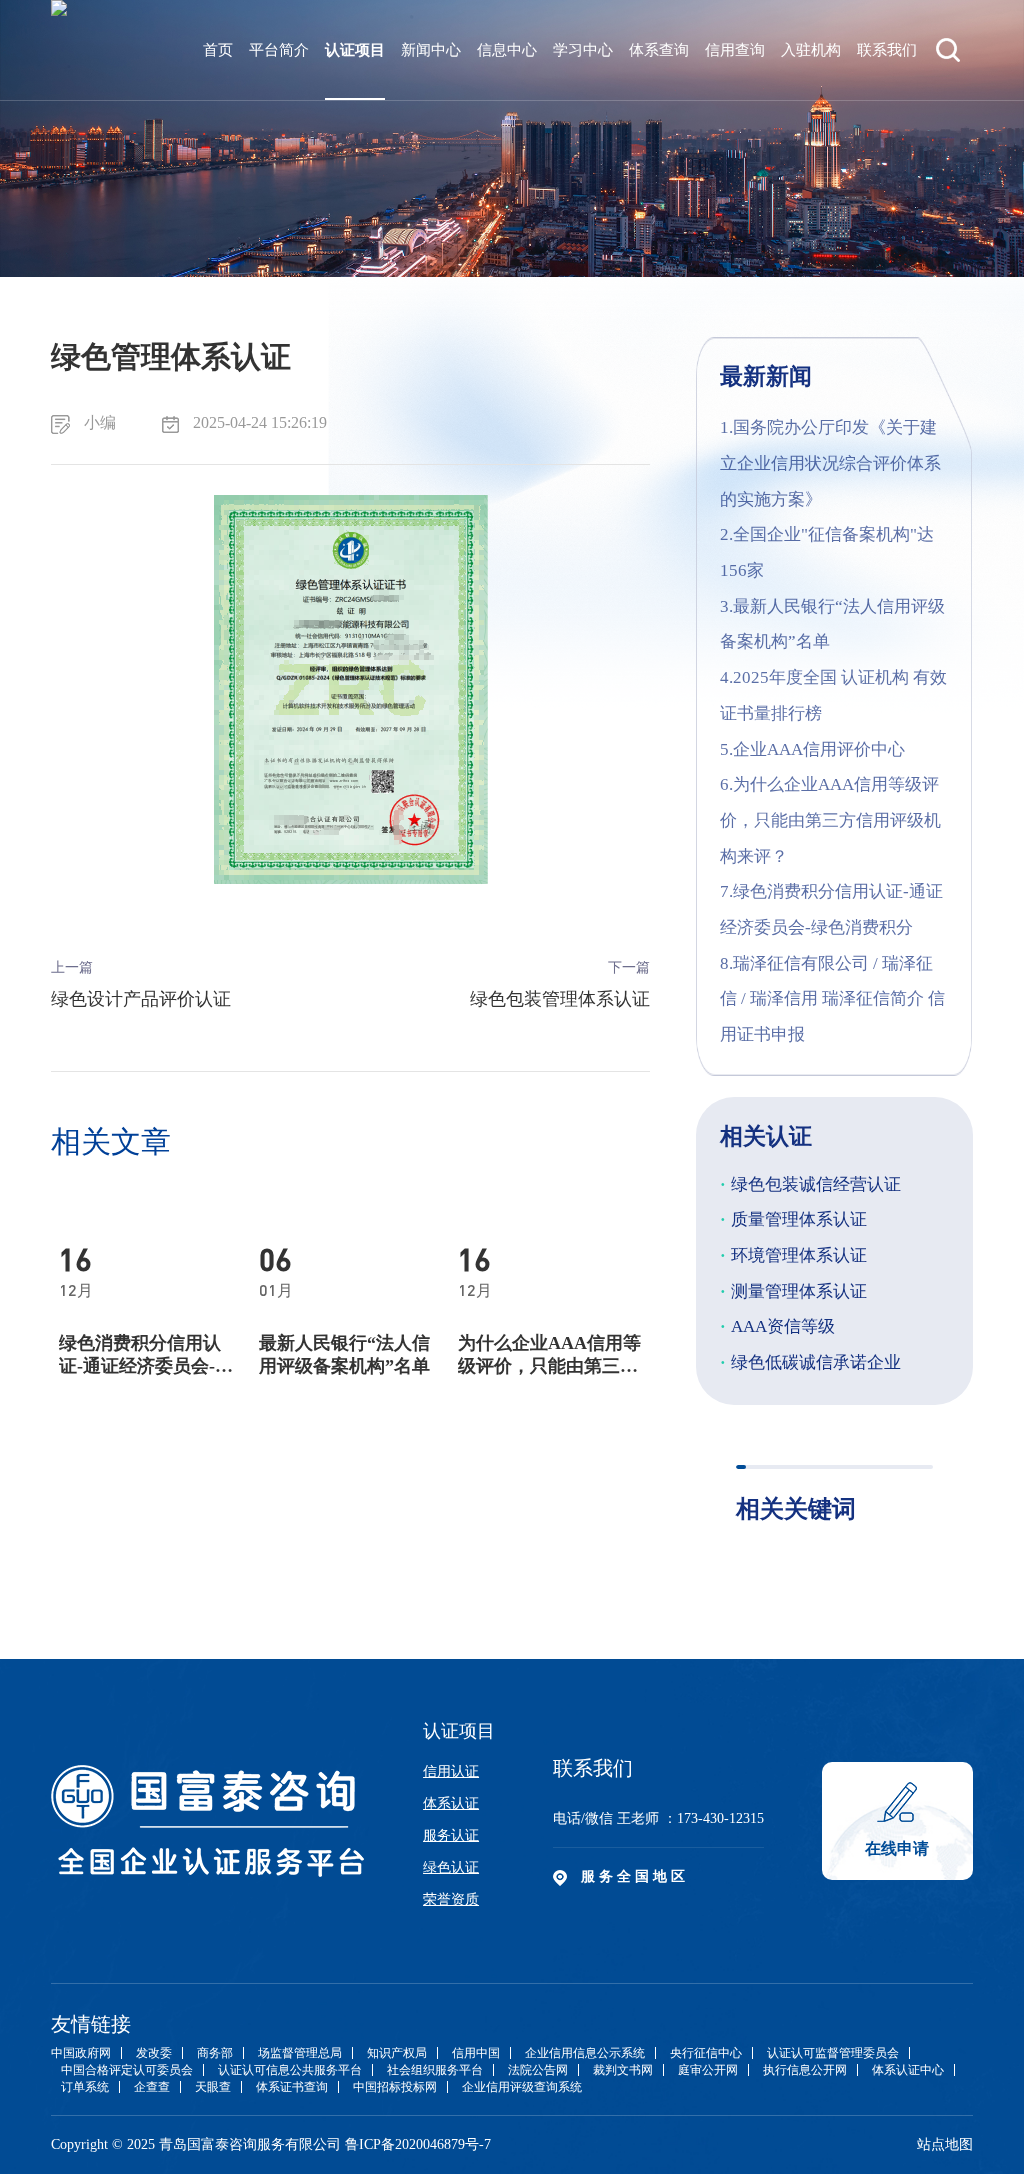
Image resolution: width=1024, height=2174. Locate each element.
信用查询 (735, 50)
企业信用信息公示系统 (585, 2053)
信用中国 (476, 2053)
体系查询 (659, 50)
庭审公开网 (708, 2070)
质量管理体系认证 (793, 1219)
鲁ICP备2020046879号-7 (418, 2144)
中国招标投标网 (395, 2087)
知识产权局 (397, 2053)
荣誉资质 (451, 1899)
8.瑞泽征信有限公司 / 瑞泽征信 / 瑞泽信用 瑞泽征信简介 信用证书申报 (832, 999)
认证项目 (355, 50)
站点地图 (945, 2144)
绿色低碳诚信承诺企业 (810, 1362)
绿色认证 (451, 1867)
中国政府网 (81, 2053)
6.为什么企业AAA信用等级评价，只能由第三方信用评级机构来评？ (830, 820)
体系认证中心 (908, 2070)
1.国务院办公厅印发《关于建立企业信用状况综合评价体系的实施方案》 (830, 463)
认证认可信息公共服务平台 (290, 2070)
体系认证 (451, 1803)
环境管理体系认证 (793, 1255)
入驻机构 (811, 50)
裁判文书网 (623, 2070)
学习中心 (583, 50)
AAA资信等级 (777, 1326)
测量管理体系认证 (793, 1291)
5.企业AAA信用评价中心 (812, 749)
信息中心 (507, 50)
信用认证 (451, 1771)
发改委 (154, 2053)
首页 (218, 50)
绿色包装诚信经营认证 (810, 1184)
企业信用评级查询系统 (522, 2087)
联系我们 (887, 50)
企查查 (152, 2087)
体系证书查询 (292, 2087)
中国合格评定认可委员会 (127, 2070)
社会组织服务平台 (435, 2070)
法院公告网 (538, 2070)
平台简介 (279, 50)
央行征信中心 (706, 2053)
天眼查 (213, 2087)
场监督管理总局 (300, 2053)
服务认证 (451, 1835)
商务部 (215, 2053)
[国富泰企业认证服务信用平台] (59, 50)
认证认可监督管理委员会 (833, 2053)
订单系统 (85, 2087)
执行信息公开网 (805, 2070)
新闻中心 (431, 50)
